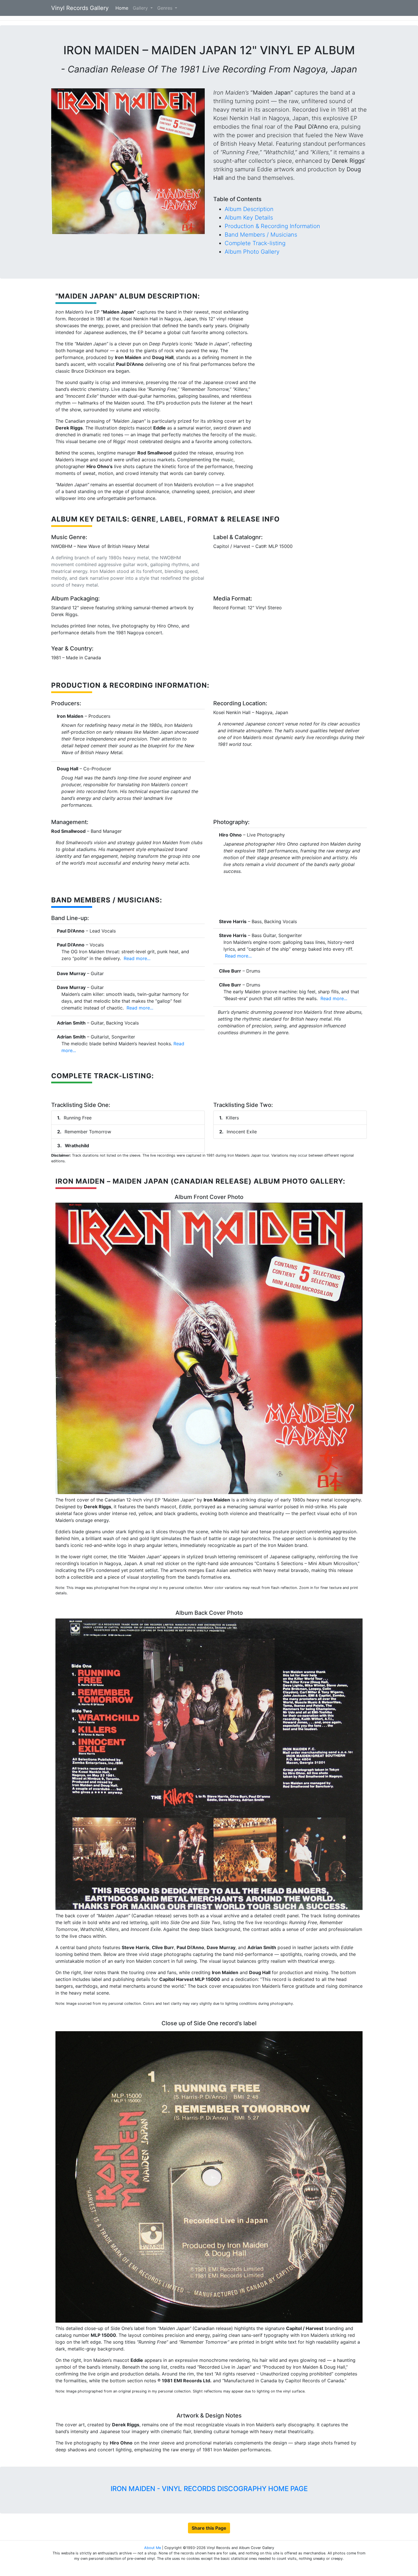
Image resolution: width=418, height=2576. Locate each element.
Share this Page (209, 2528)
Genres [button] (165, 8)
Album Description (249, 209)
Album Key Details (249, 218)
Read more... (136, 958)
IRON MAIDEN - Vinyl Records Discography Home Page (209, 2489)
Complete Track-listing (255, 243)
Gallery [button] (141, 8)
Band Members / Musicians (261, 235)
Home (123, 8)
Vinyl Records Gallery (80, 8)
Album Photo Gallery (252, 252)
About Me (153, 2548)
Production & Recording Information (272, 226)
